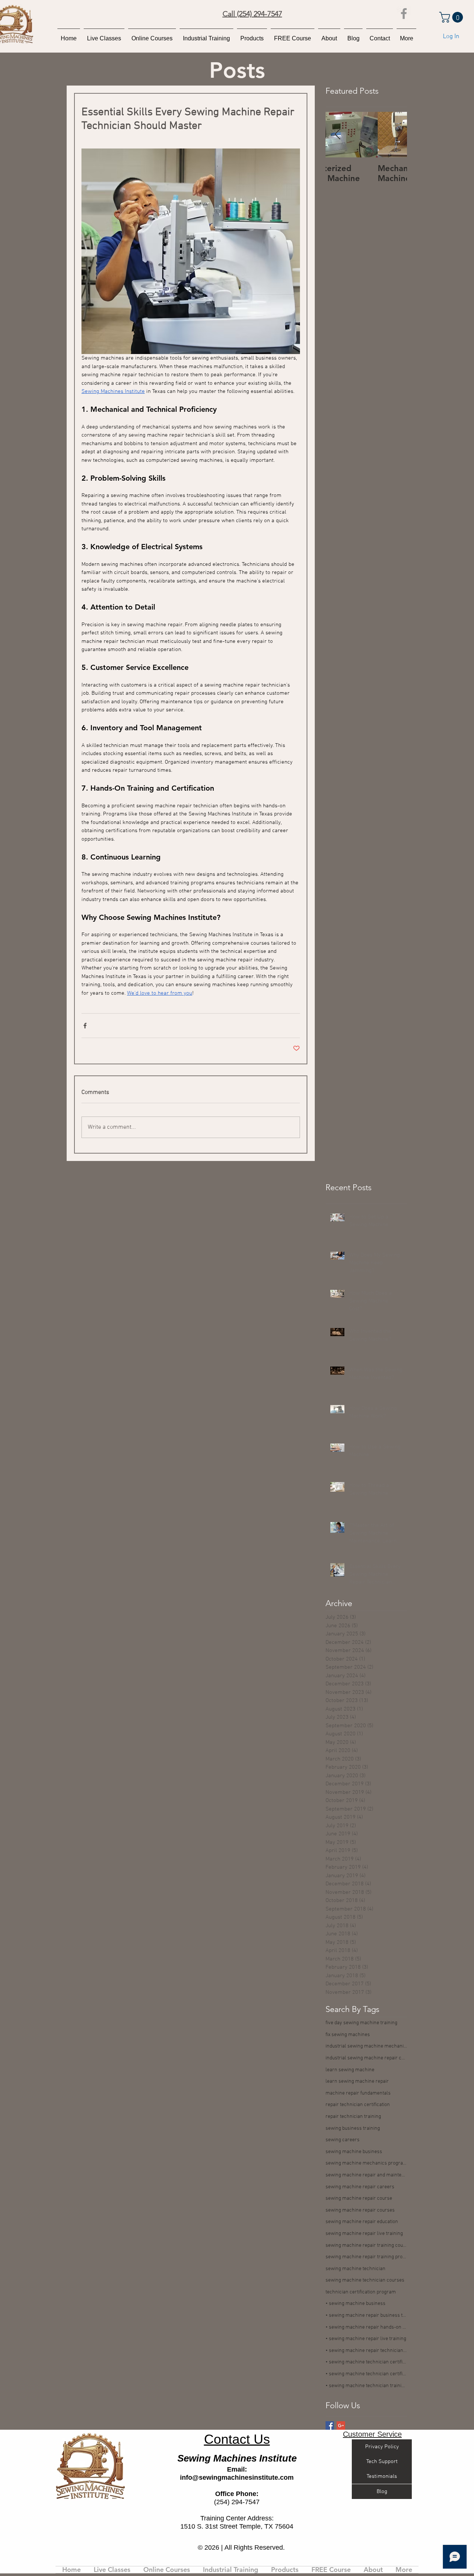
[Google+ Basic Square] (341, 2425)
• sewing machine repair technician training (366, 2351)
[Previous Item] (337, 135)
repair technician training (353, 2117)
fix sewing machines (348, 2035)
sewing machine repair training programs (366, 2257)
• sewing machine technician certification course (366, 2374)
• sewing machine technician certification (366, 2362)
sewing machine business (354, 2152)
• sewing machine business (355, 2304)
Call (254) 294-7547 (252, 14)
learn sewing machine (350, 2070)
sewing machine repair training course (366, 2245)
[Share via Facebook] (85, 1026)
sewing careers (343, 2140)
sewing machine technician (355, 2269)
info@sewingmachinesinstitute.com (237, 2477)
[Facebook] (404, 14)
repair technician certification (358, 2105)
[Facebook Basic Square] (330, 2425)
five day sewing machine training (361, 2023)
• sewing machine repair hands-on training (366, 2327)
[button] (452, 17)
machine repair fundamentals (358, 2093)
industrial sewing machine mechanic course (366, 2046)
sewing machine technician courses (365, 2280)
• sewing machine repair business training (366, 2315)
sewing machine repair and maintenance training (366, 2175)
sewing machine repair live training (364, 2234)
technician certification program (361, 2292)
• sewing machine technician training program (366, 2386)
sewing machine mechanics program (366, 2163)
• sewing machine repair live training (366, 2339)
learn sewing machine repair (357, 2081)
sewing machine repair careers (360, 2187)
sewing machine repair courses (360, 2210)
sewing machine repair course (359, 2198)
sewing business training (353, 2128)
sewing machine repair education (362, 2222)
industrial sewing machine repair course (366, 2058)
